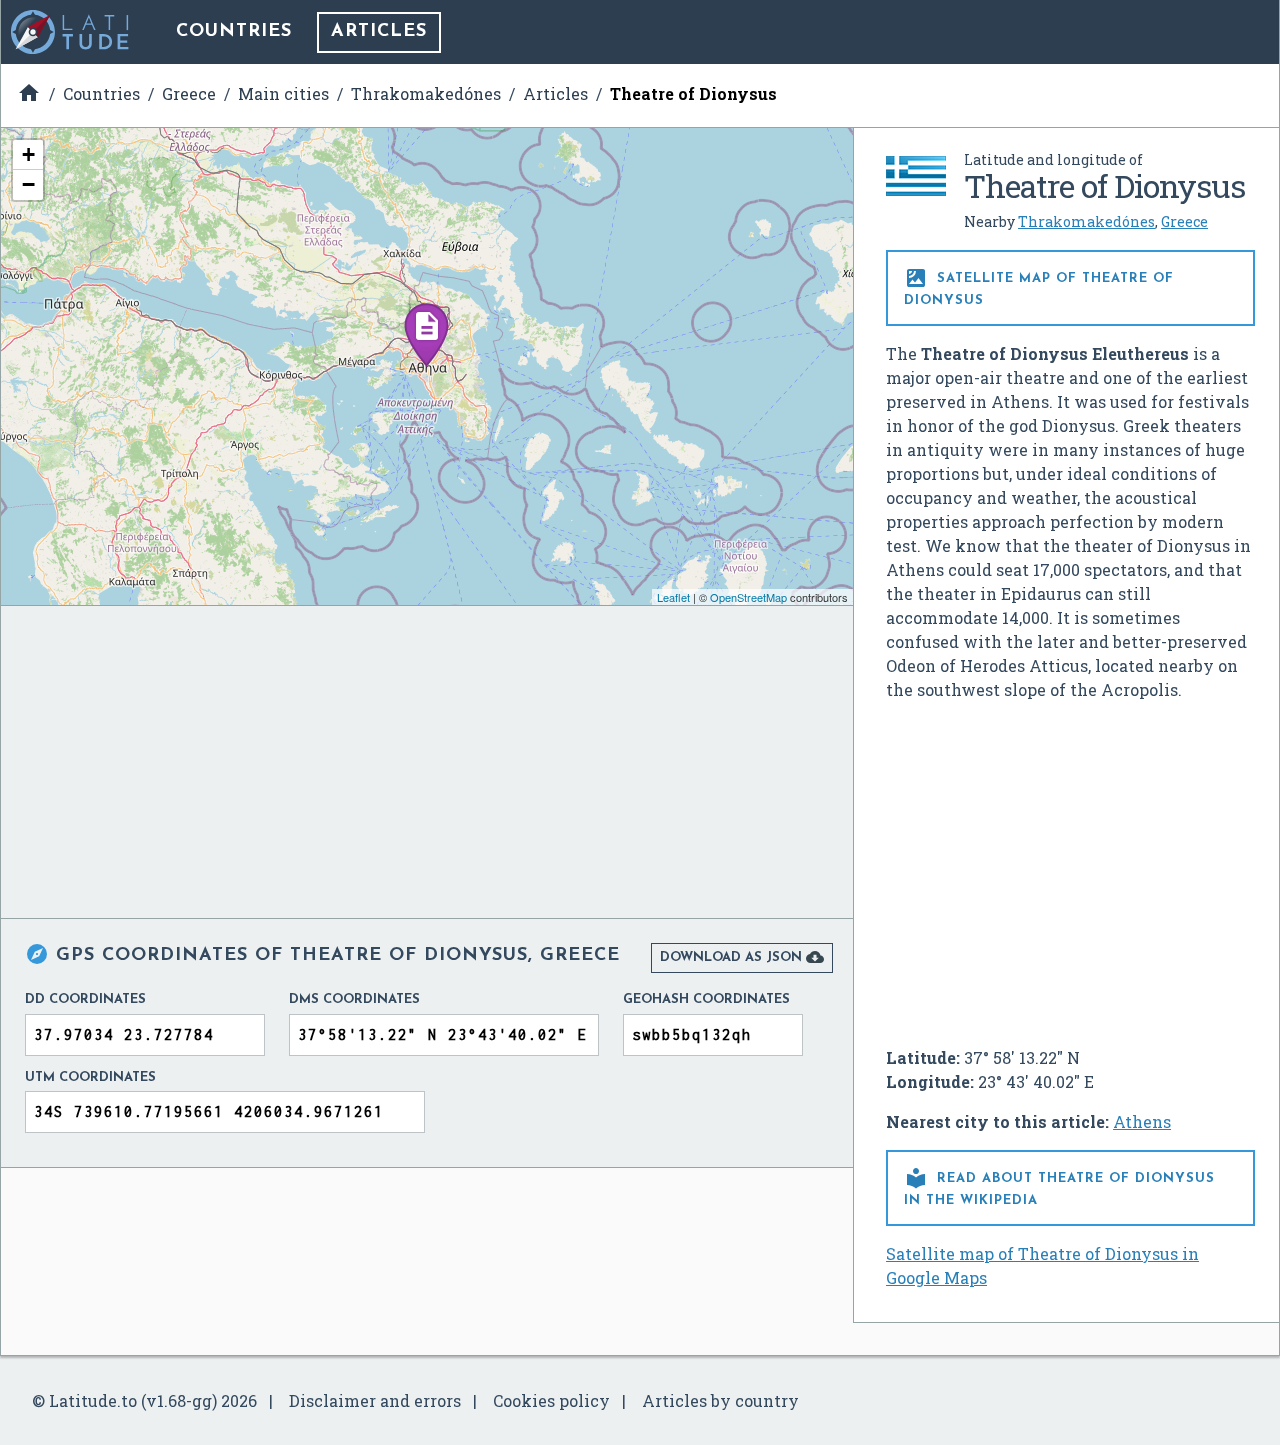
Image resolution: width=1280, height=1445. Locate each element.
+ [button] (28, 154)
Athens (1142, 1121)
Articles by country (720, 1400)
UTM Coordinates (90, 1077)
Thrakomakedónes (1086, 221)
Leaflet (673, 597)
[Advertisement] (1071, 866)
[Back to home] (71, 32)
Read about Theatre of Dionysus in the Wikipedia (1059, 1186)
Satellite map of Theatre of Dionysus (1039, 286)
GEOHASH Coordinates (706, 999)
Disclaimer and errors (375, 1400)
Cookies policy (551, 1400)
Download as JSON (742, 957)
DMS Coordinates (354, 999)
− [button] (28, 184)
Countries (234, 32)
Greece (1184, 221)
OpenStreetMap (748, 597)
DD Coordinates (85, 999)
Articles (379, 32)
